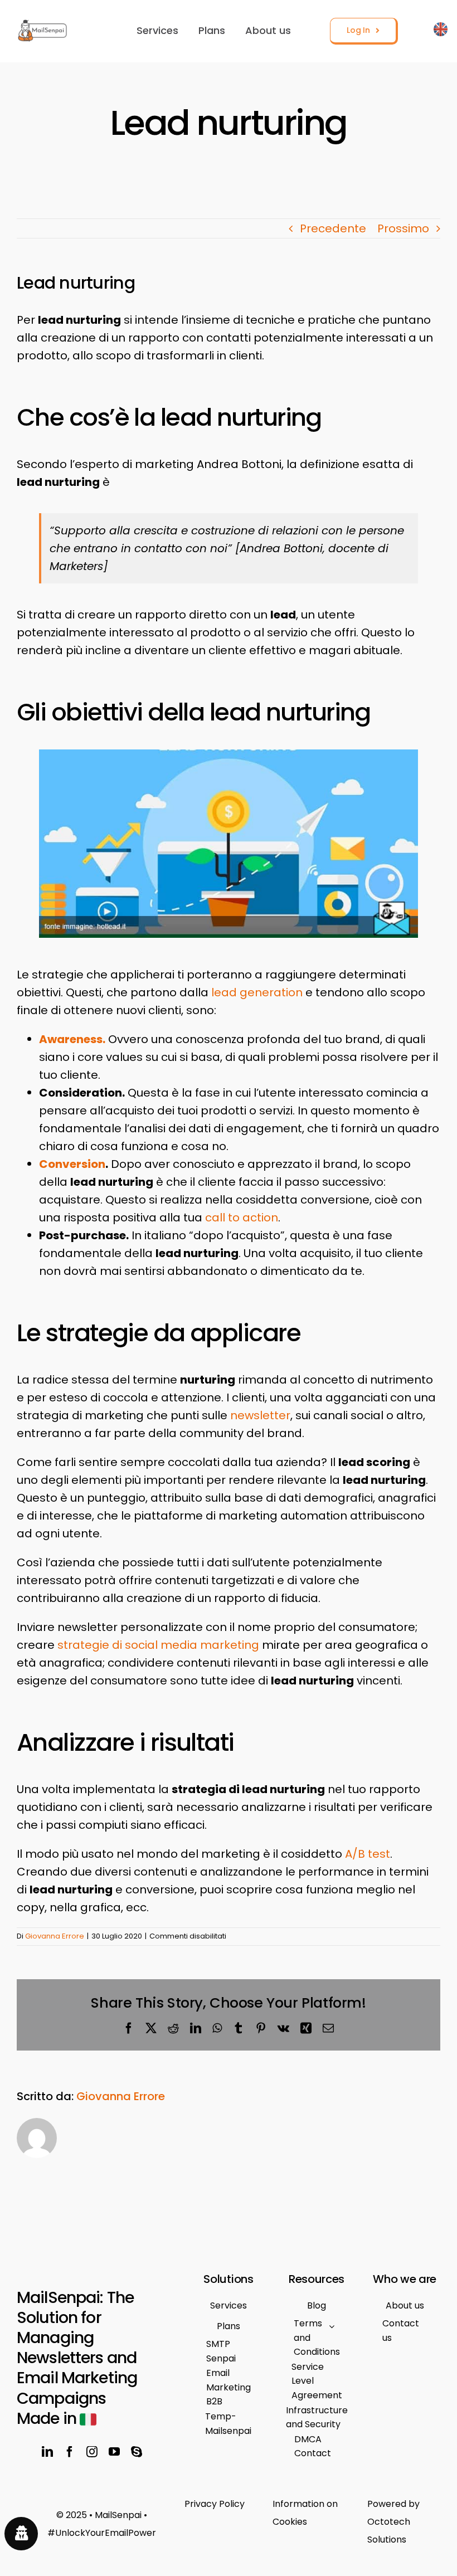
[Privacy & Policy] (228, 2504)
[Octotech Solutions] (407, 2522)
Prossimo (403, 228)
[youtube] (114, 2452)
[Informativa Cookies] (316, 2513)
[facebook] (70, 2452)
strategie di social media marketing (158, 1645)
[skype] (137, 2452)
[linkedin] (47, 2452)
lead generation (257, 992)
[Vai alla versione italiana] (441, 31)
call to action (242, 1218)
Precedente (333, 228)
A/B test (368, 1854)
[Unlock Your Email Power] (101, 2524)
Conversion (72, 1164)
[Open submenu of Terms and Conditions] (332, 2326)
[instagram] (92, 2452)
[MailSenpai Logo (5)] (43, 25)
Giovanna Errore (55, 1936)
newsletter (260, 1415)
